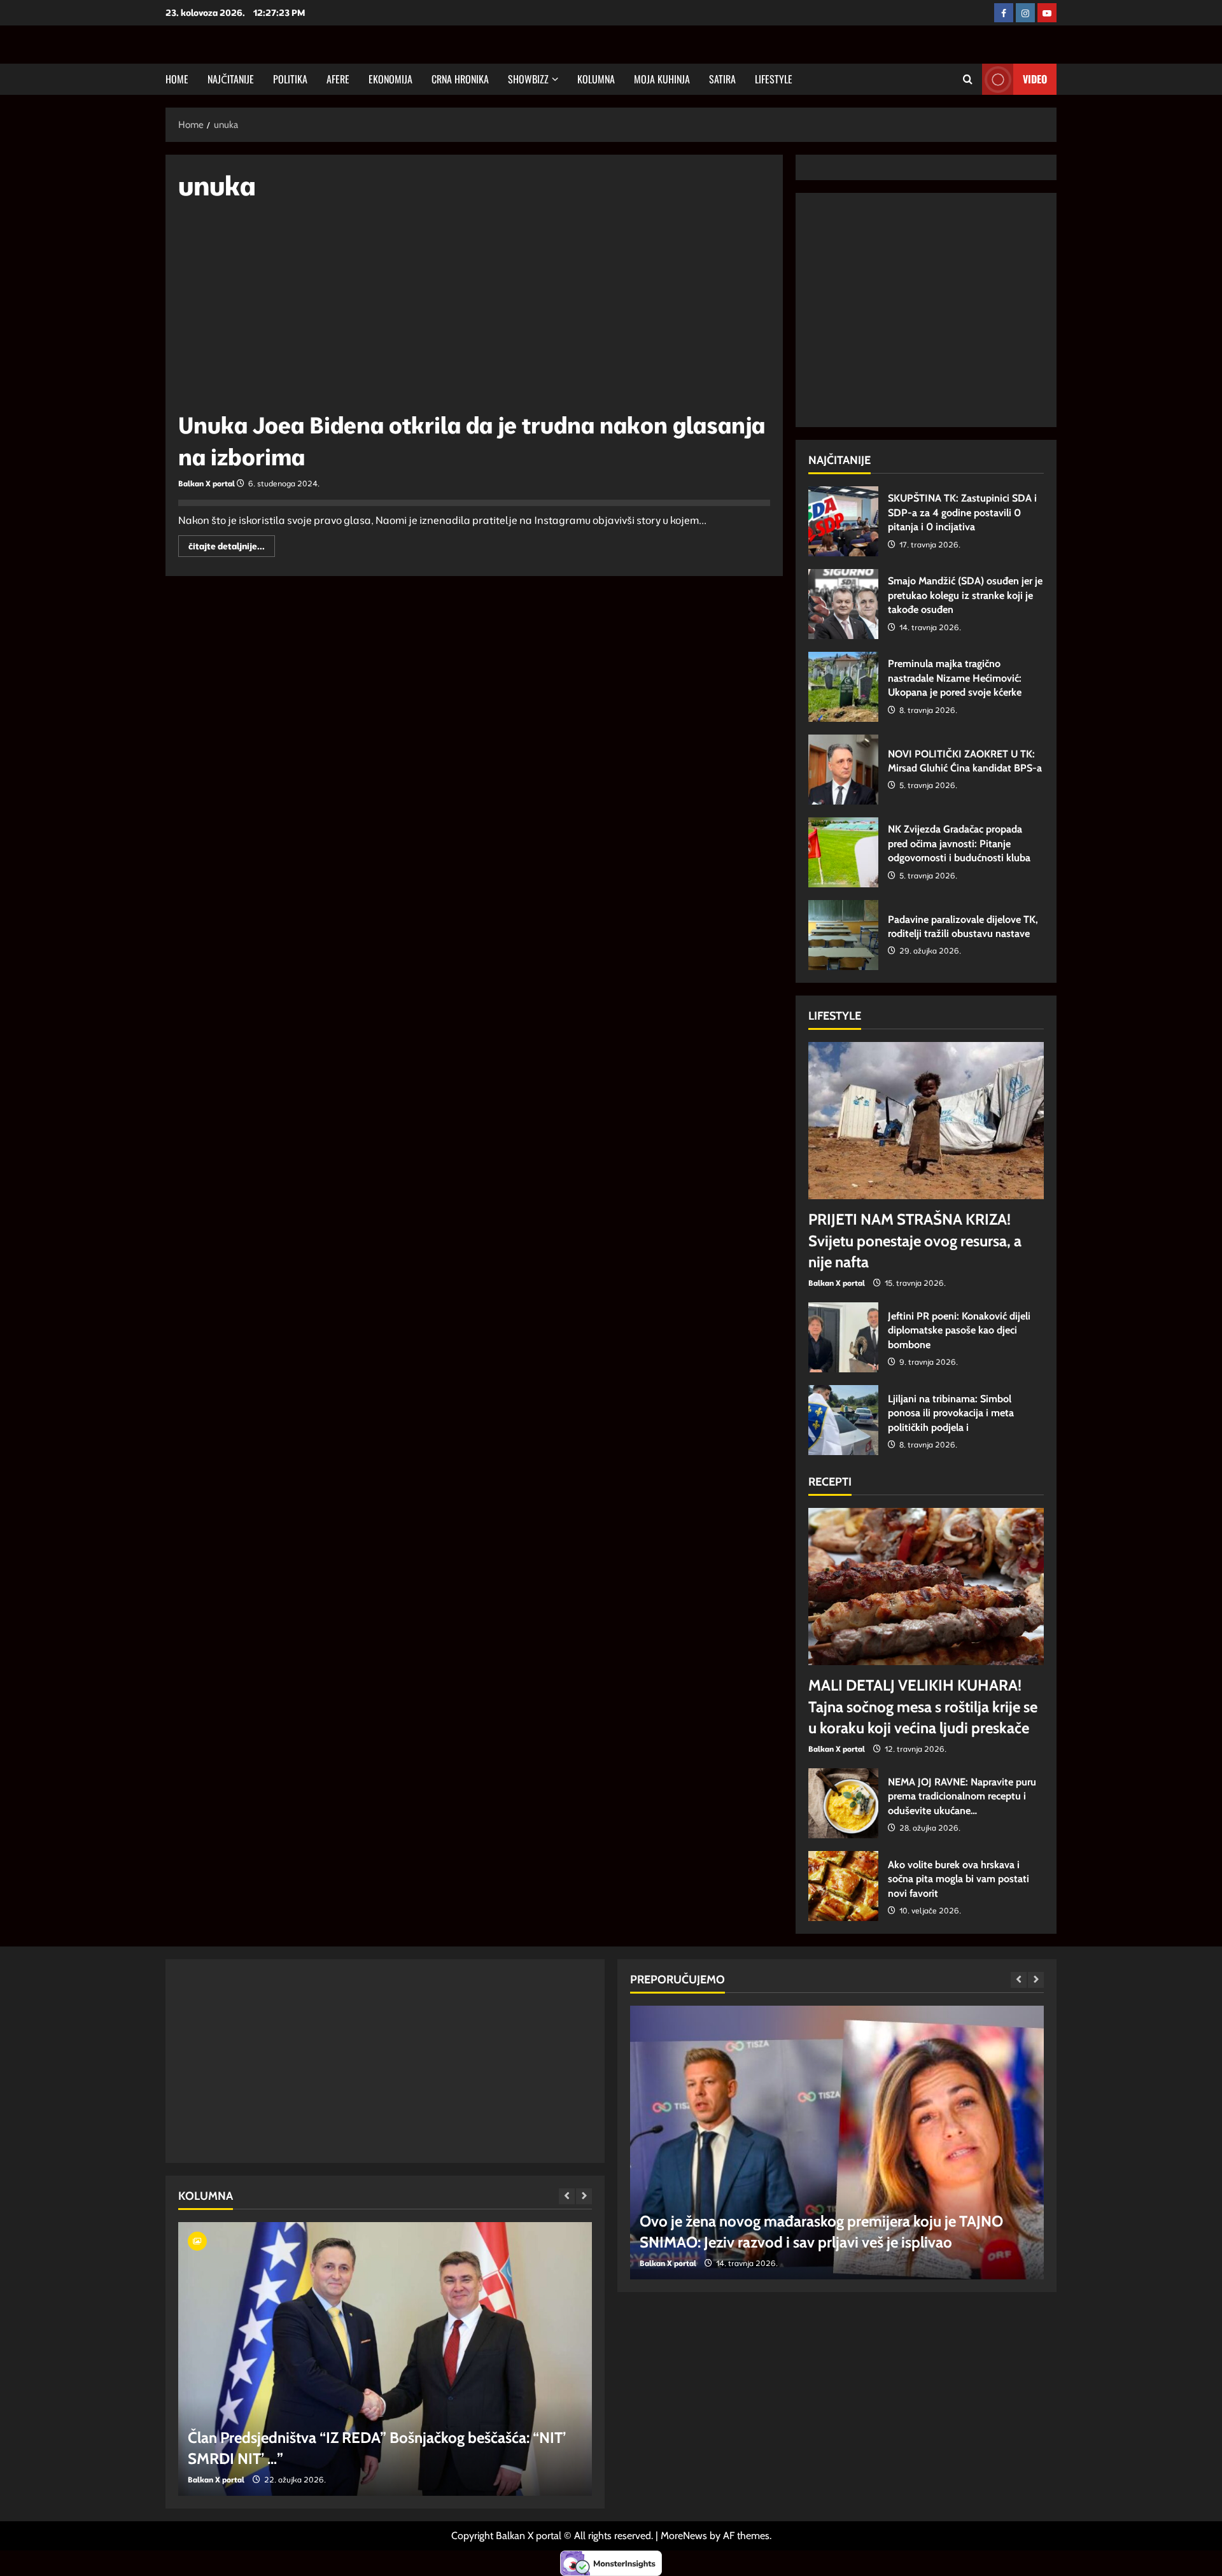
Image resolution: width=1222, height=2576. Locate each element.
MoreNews (684, 2536)
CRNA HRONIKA (460, 79)
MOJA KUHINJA (662, 79)
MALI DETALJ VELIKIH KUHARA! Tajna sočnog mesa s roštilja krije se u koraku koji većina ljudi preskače (923, 1707)
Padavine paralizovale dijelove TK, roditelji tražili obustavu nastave (843, 935)
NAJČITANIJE (231, 79)
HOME (177, 79)
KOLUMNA (596, 79)
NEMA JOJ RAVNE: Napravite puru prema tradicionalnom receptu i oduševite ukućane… (843, 1803)
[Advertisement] (474, 312)
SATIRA (722, 79)
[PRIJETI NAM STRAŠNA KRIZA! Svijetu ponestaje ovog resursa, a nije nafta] (926, 1121)
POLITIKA (290, 79)
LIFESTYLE (774, 79)
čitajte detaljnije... (232, 548)
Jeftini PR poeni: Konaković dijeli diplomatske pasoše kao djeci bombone (843, 1337)
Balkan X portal (207, 483)
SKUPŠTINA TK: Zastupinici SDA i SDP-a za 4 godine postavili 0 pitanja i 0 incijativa (843, 521)
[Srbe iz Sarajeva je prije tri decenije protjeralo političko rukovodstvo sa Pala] (395, 2359)
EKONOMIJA (390, 79)
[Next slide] (584, 2196)
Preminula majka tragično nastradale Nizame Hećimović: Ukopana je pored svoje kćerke (843, 687)
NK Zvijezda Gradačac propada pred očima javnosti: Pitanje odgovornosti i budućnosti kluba (843, 852)
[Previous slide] (567, 2196)
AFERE (338, 79)
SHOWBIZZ (528, 79)
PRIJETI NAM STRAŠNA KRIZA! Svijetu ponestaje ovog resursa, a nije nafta (915, 1241)
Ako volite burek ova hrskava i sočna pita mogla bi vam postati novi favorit (843, 1886)
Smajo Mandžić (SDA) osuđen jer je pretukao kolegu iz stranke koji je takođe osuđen (843, 604)
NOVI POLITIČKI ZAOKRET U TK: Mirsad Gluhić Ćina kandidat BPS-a (843, 770)
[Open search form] (968, 79)
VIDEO (1035, 79)
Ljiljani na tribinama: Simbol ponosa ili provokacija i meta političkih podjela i (843, 1420)
